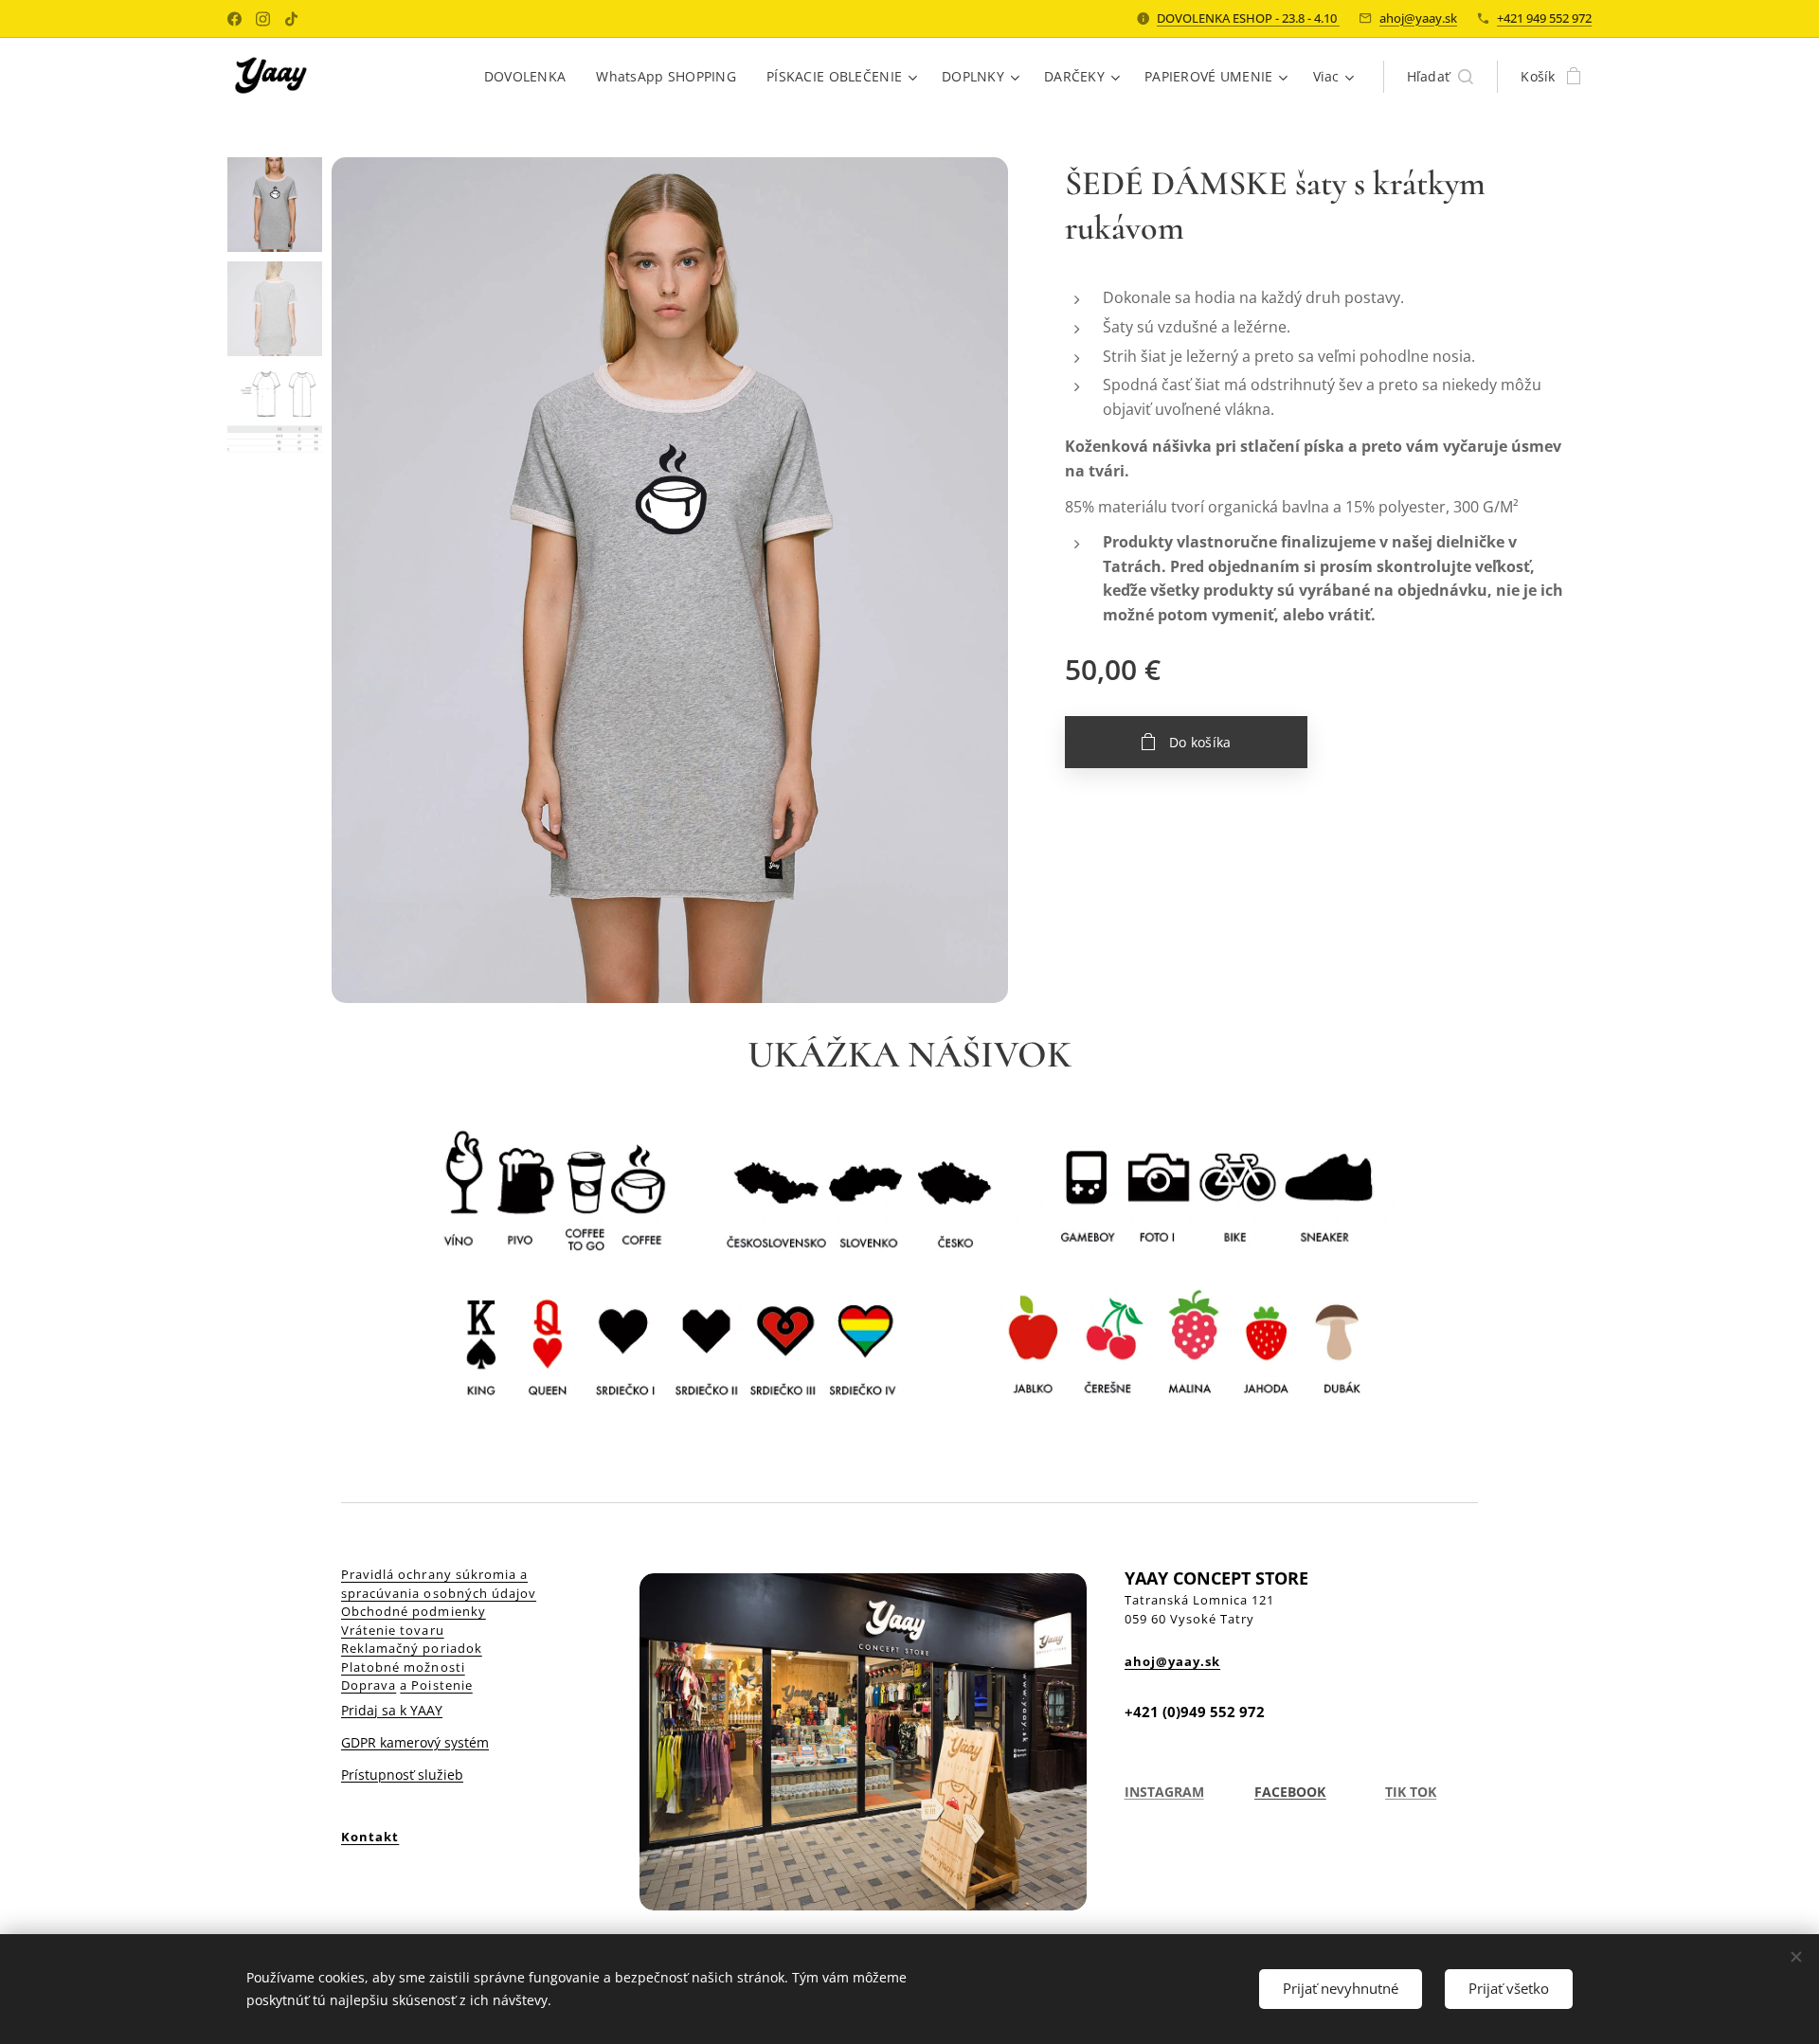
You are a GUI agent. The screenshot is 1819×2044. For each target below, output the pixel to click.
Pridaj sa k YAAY (392, 1710)
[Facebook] (234, 19)
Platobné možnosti (403, 1667)
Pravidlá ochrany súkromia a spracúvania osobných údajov (439, 1584)
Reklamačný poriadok (412, 1648)
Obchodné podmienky (414, 1611)
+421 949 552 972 (1544, 18)
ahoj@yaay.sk (1418, 18)
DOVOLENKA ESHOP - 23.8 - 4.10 (1248, 18)
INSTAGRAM (1164, 1792)
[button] (1441, 77)
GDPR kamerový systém (415, 1742)
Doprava (369, 1685)
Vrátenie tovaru (393, 1630)
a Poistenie (436, 1685)
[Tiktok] (291, 19)
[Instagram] (263, 19)
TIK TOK (1411, 1792)
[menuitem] (531, 77)
